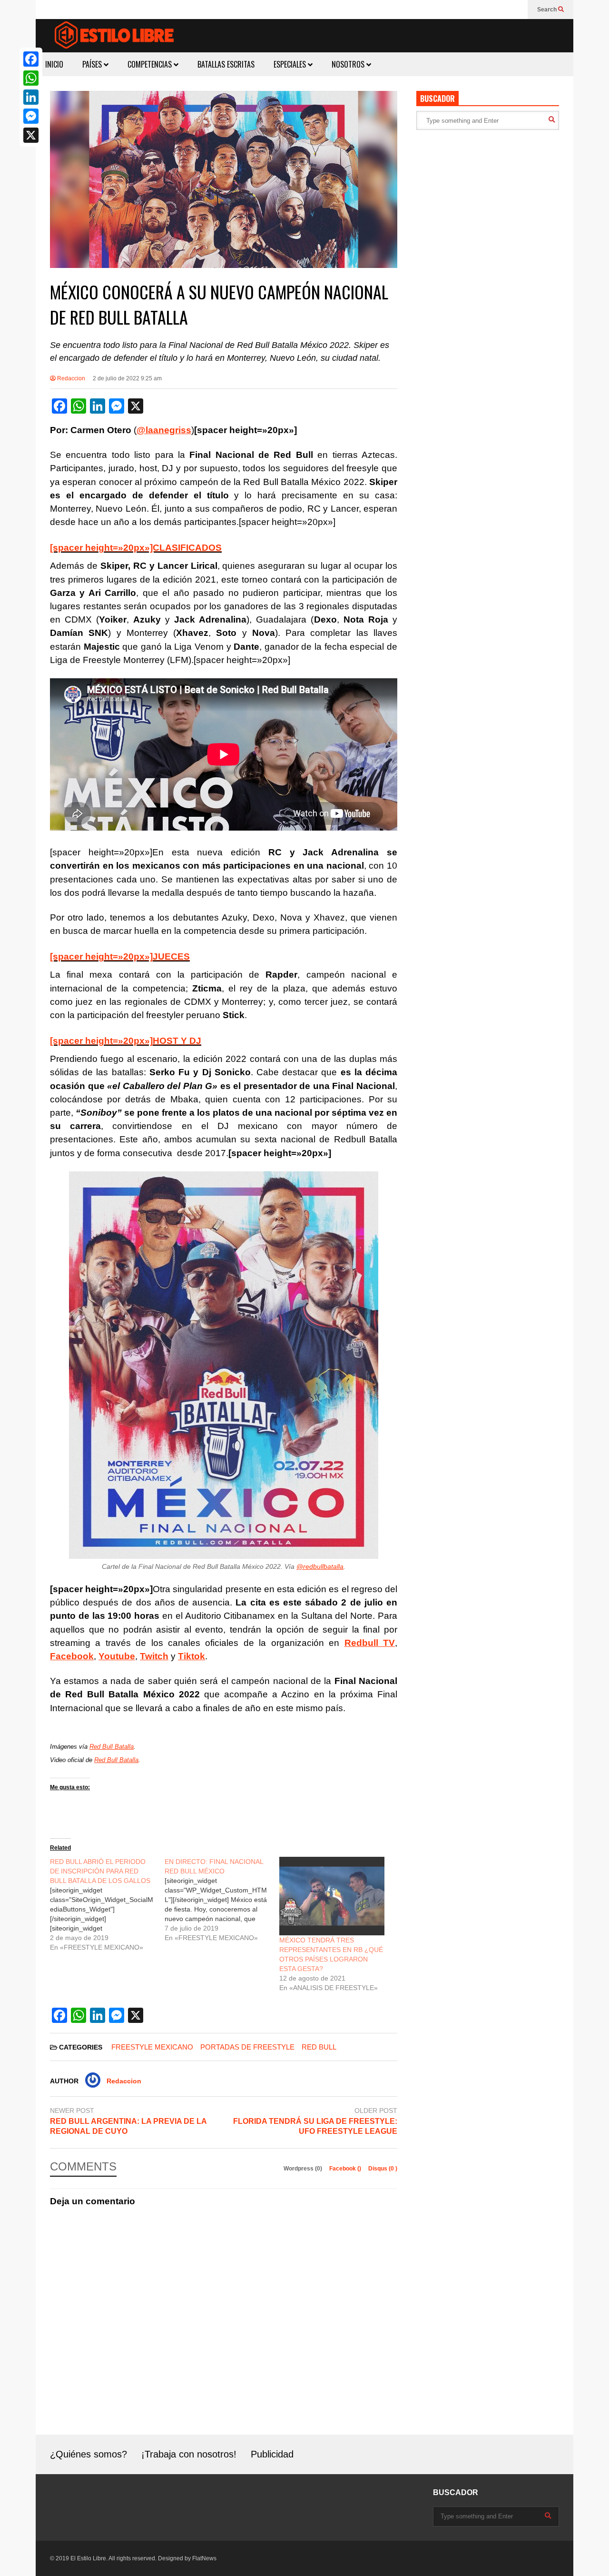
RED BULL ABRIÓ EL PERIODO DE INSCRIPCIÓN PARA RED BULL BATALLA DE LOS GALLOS (100, 1871)
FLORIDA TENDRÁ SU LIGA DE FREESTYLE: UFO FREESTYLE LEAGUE (315, 2126)
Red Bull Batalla (112, 1747)
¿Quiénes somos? (88, 2454)
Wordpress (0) (304, 2169)
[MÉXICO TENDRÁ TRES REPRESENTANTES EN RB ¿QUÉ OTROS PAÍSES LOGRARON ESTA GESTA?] (332, 1896)
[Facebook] (31, 59)
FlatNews (204, 2558)
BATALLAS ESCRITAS (226, 64)
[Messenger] (31, 116)
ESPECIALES (291, 64)
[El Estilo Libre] (114, 36)
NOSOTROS (349, 64)
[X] (31, 135)
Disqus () (383, 2169)
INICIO (54, 64)
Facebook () (346, 2169)
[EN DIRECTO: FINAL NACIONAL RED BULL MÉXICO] (222, 1900)
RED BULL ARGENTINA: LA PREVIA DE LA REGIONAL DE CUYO (128, 2126)
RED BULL (319, 2047)
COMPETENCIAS (151, 64)
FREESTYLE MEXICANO (152, 2047)
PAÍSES (93, 64)
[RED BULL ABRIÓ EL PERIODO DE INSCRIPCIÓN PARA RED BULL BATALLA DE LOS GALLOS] (107, 1904)
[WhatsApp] (31, 78)
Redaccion (70, 378)
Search (548, 10)
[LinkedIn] (31, 97)
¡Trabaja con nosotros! (189, 2454)
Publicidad (272, 2454)
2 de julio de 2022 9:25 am (127, 378)
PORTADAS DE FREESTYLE (247, 2047)
